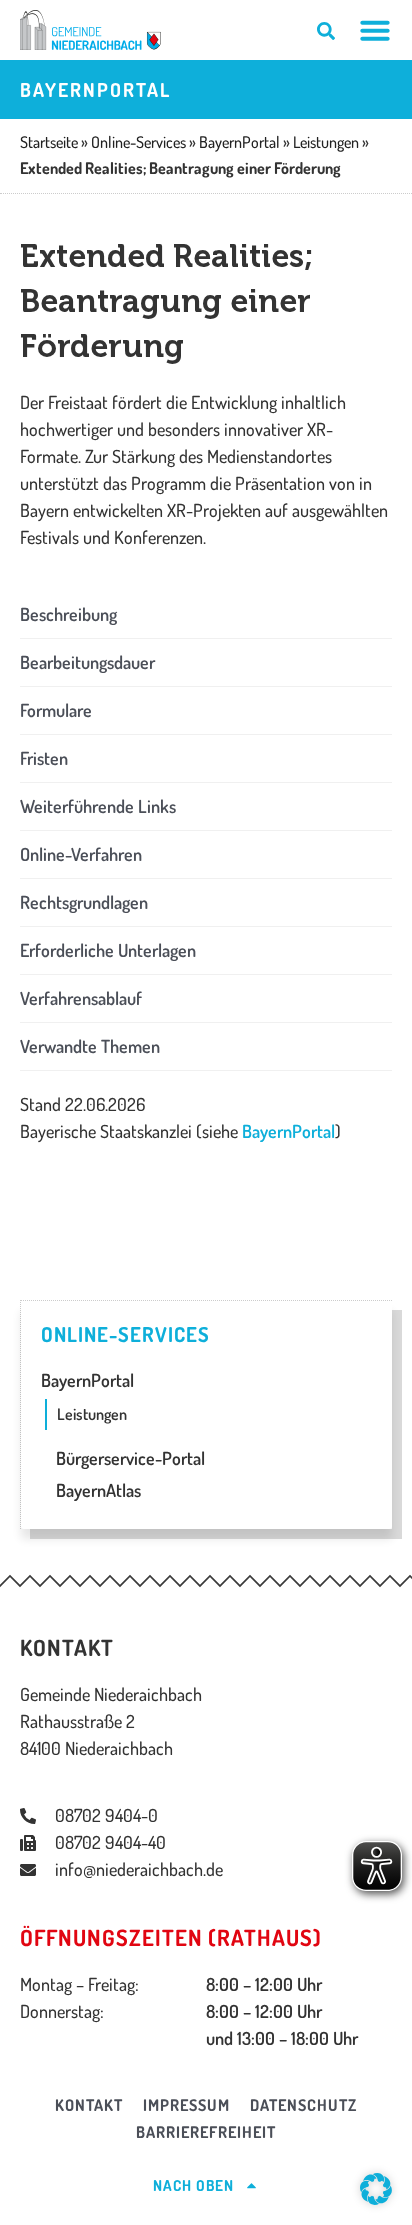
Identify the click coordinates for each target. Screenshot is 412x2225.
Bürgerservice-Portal (128, 1458)
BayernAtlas (96, 1490)
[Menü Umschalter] (375, 30)
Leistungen (92, 1414)
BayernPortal (288, 1131)
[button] (206, 614)
